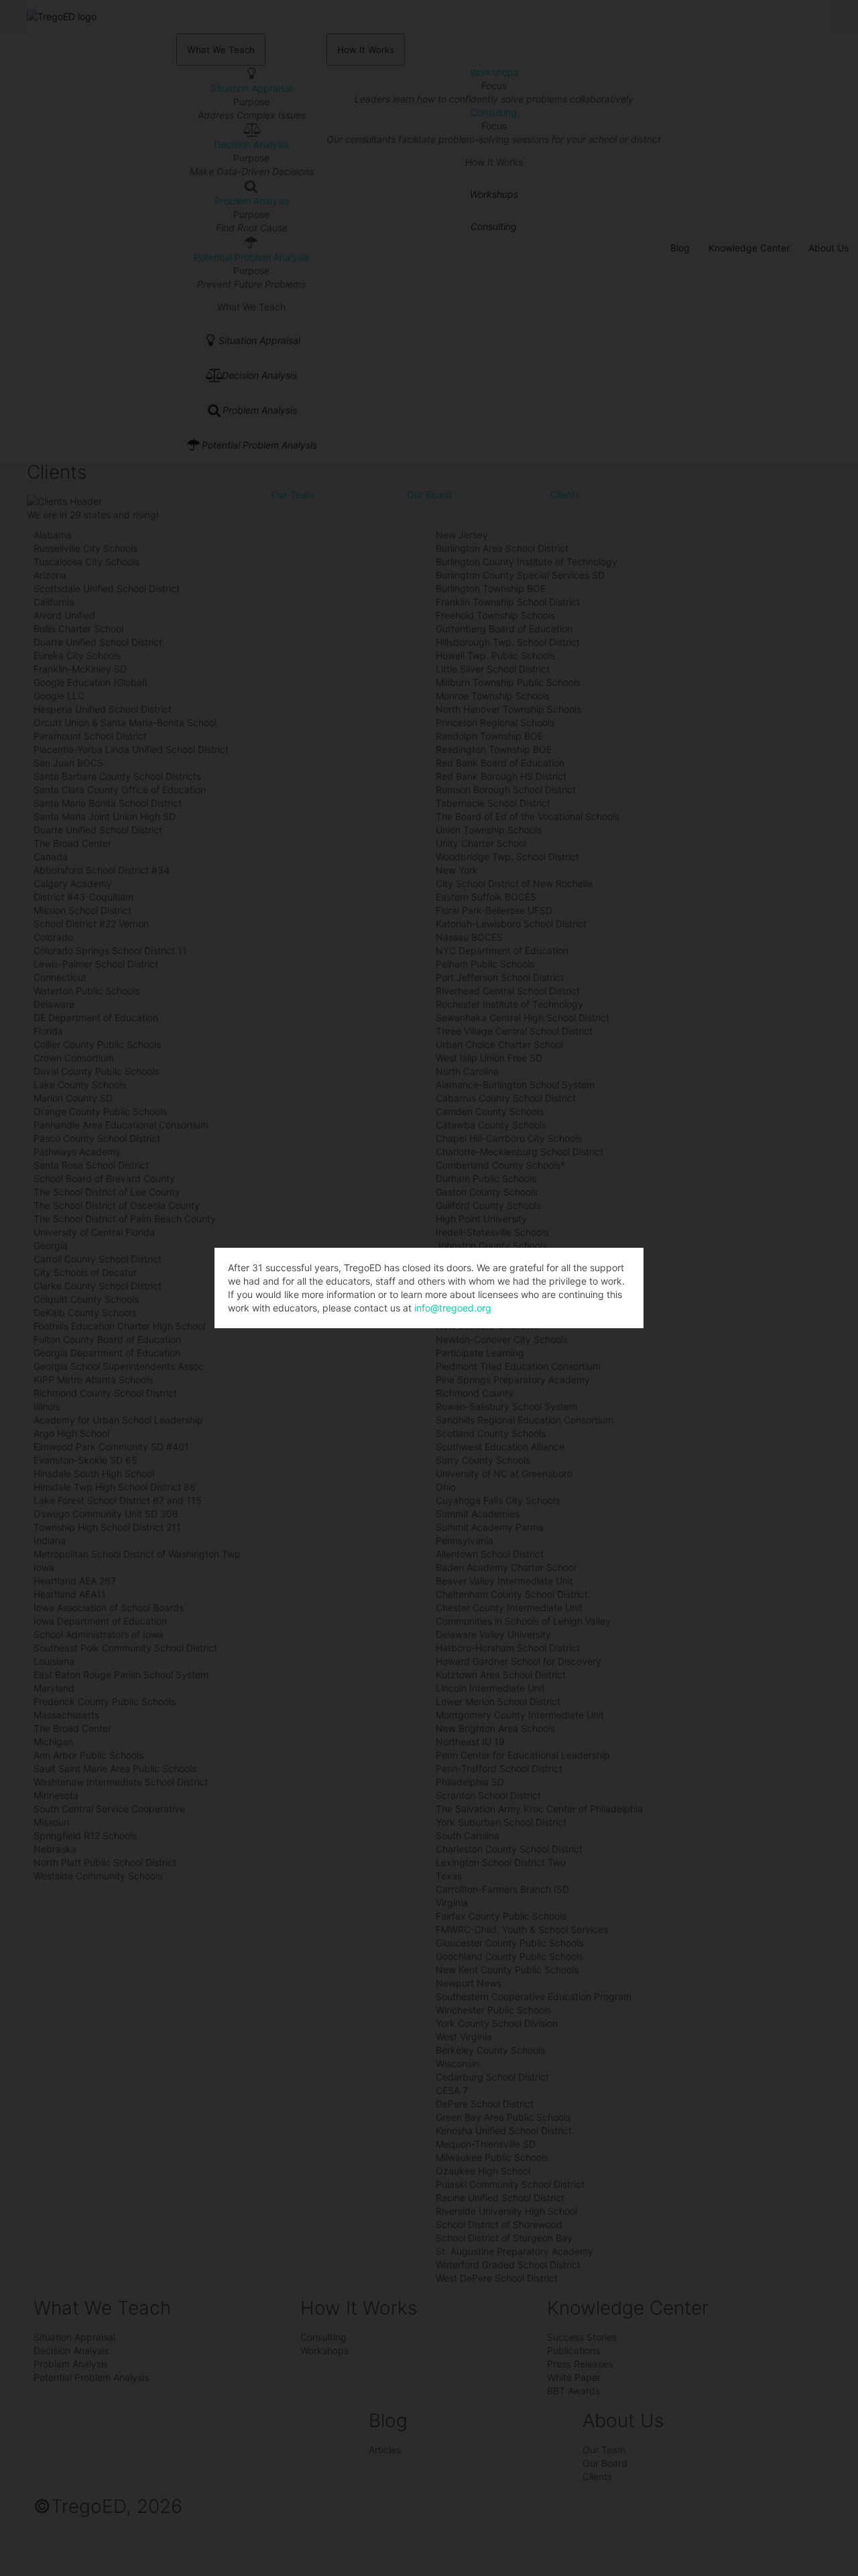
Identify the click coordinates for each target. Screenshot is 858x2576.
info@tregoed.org (453, 1308)
